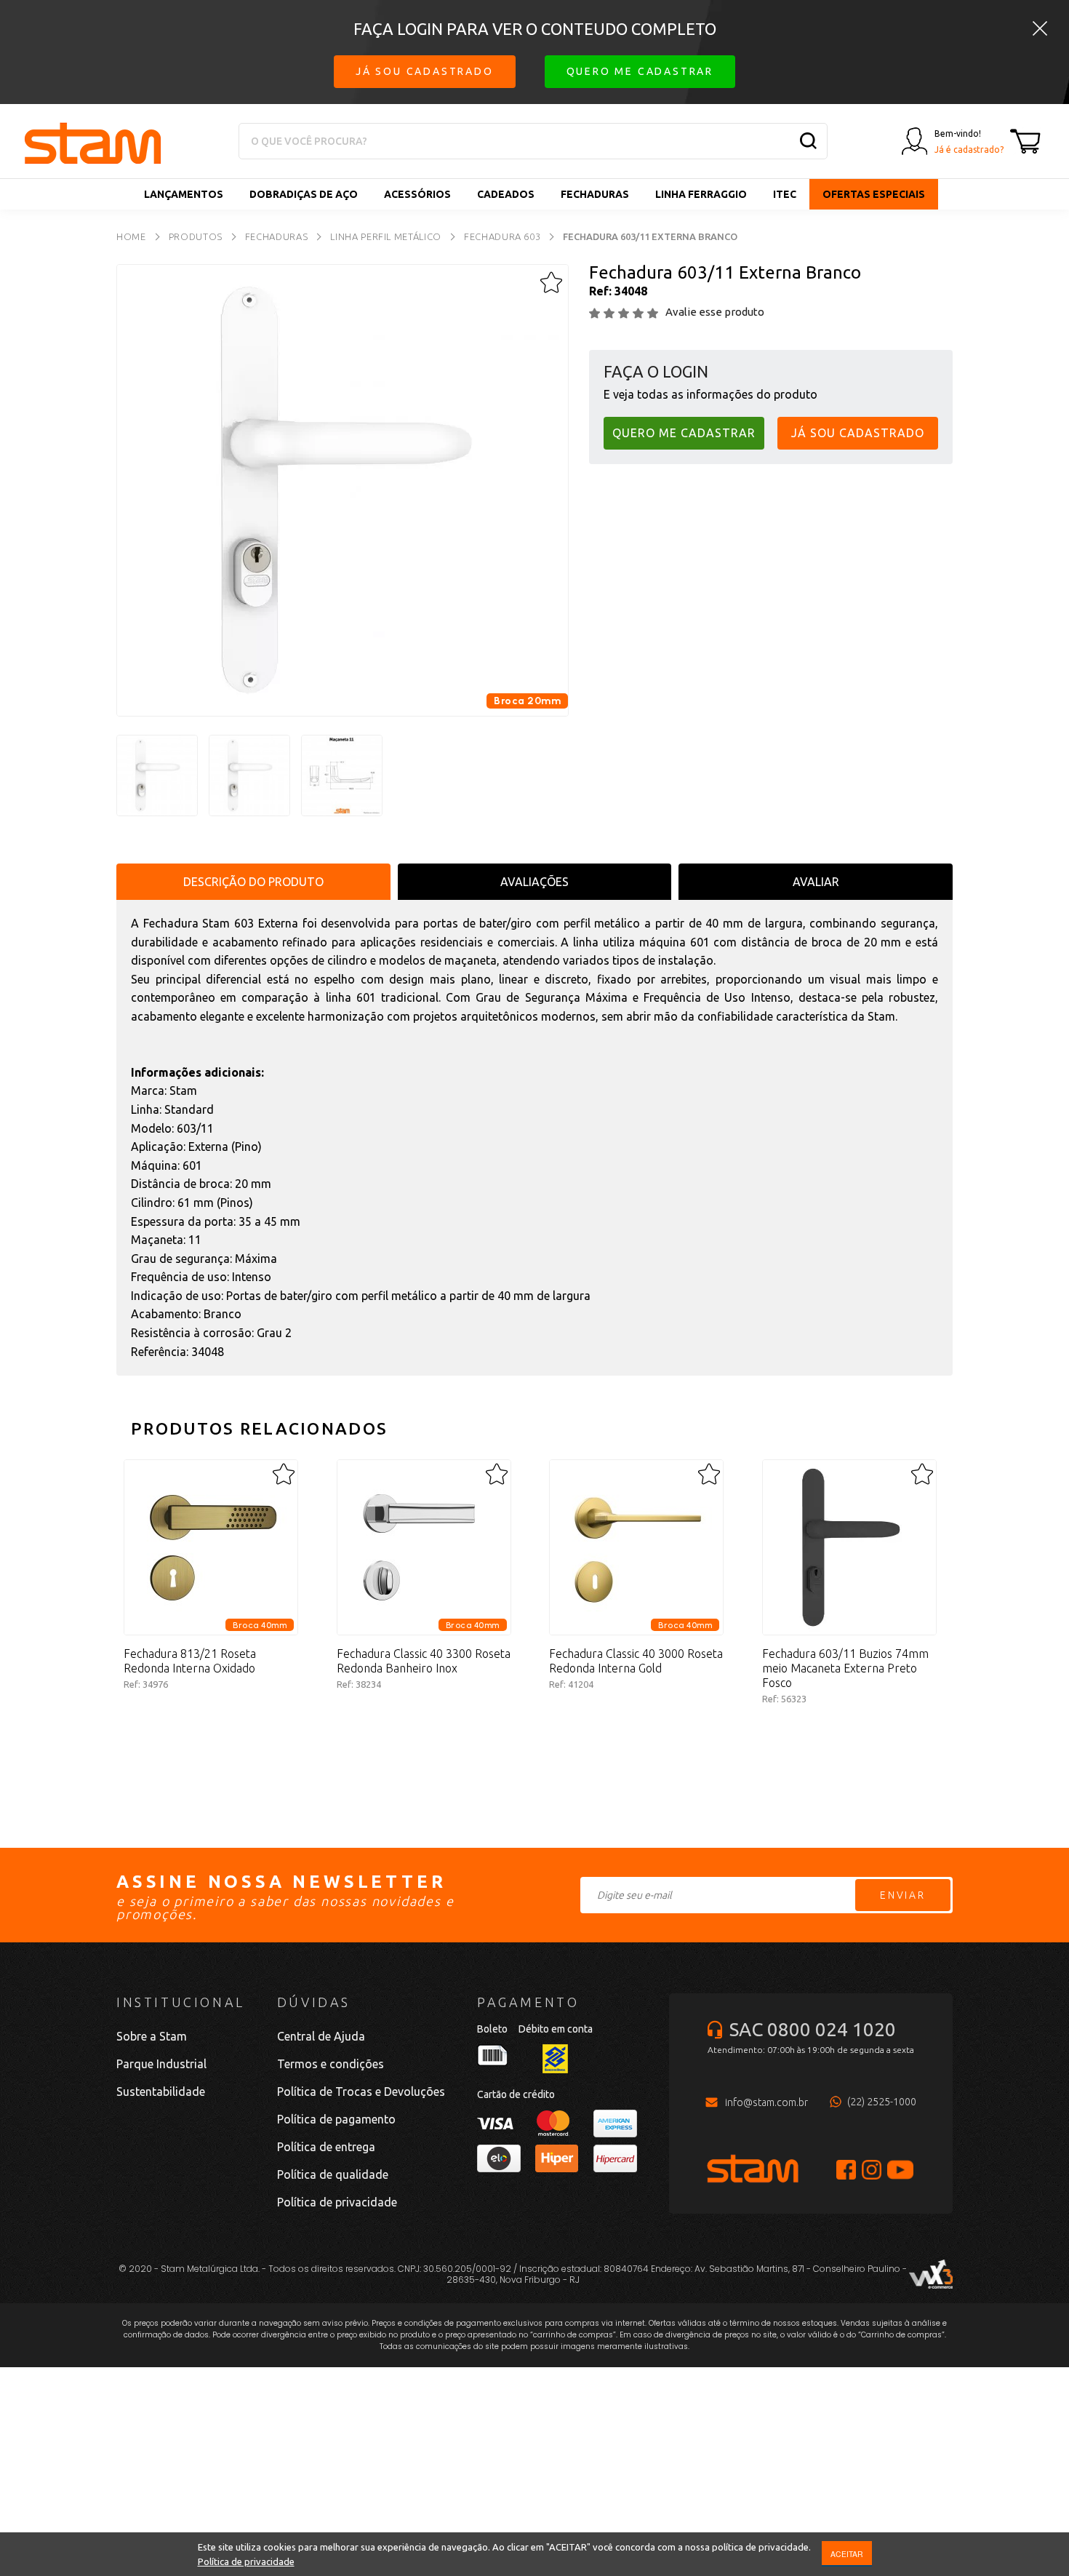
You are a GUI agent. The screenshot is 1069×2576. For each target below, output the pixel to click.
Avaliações (534, 882)
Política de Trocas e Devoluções (361, 2091)
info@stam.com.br (766, 2102)
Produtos (196, 236)
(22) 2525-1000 (882, 2102)
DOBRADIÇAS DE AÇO (304, 194)
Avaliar (816, 882)
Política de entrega (326, 2147)
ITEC (785, 194)
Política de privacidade (246, 2561)
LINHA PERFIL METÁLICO (386, 236)
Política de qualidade (333, 2174)
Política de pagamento (336, 2119)
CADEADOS (506, 194)
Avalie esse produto (715, 312)
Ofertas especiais (874, 194)
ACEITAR (847, 2554)
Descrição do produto (253, 882)
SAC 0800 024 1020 (813, 2029)
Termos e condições (331, 2064)
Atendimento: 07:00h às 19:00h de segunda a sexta (811, 2050)
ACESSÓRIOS (417, 194)
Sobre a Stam (152, 2036)
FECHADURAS (595, 194)
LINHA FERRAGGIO (701, 194)
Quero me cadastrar (640, 71)
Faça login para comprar (211, 1734)
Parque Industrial (161, 2064)
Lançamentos (184, 194)
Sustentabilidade (161, 2091)
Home (131, 236)
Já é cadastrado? (969, 149)
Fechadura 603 (502, 236)
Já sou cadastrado (425, 71)
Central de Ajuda (321, 2036)
